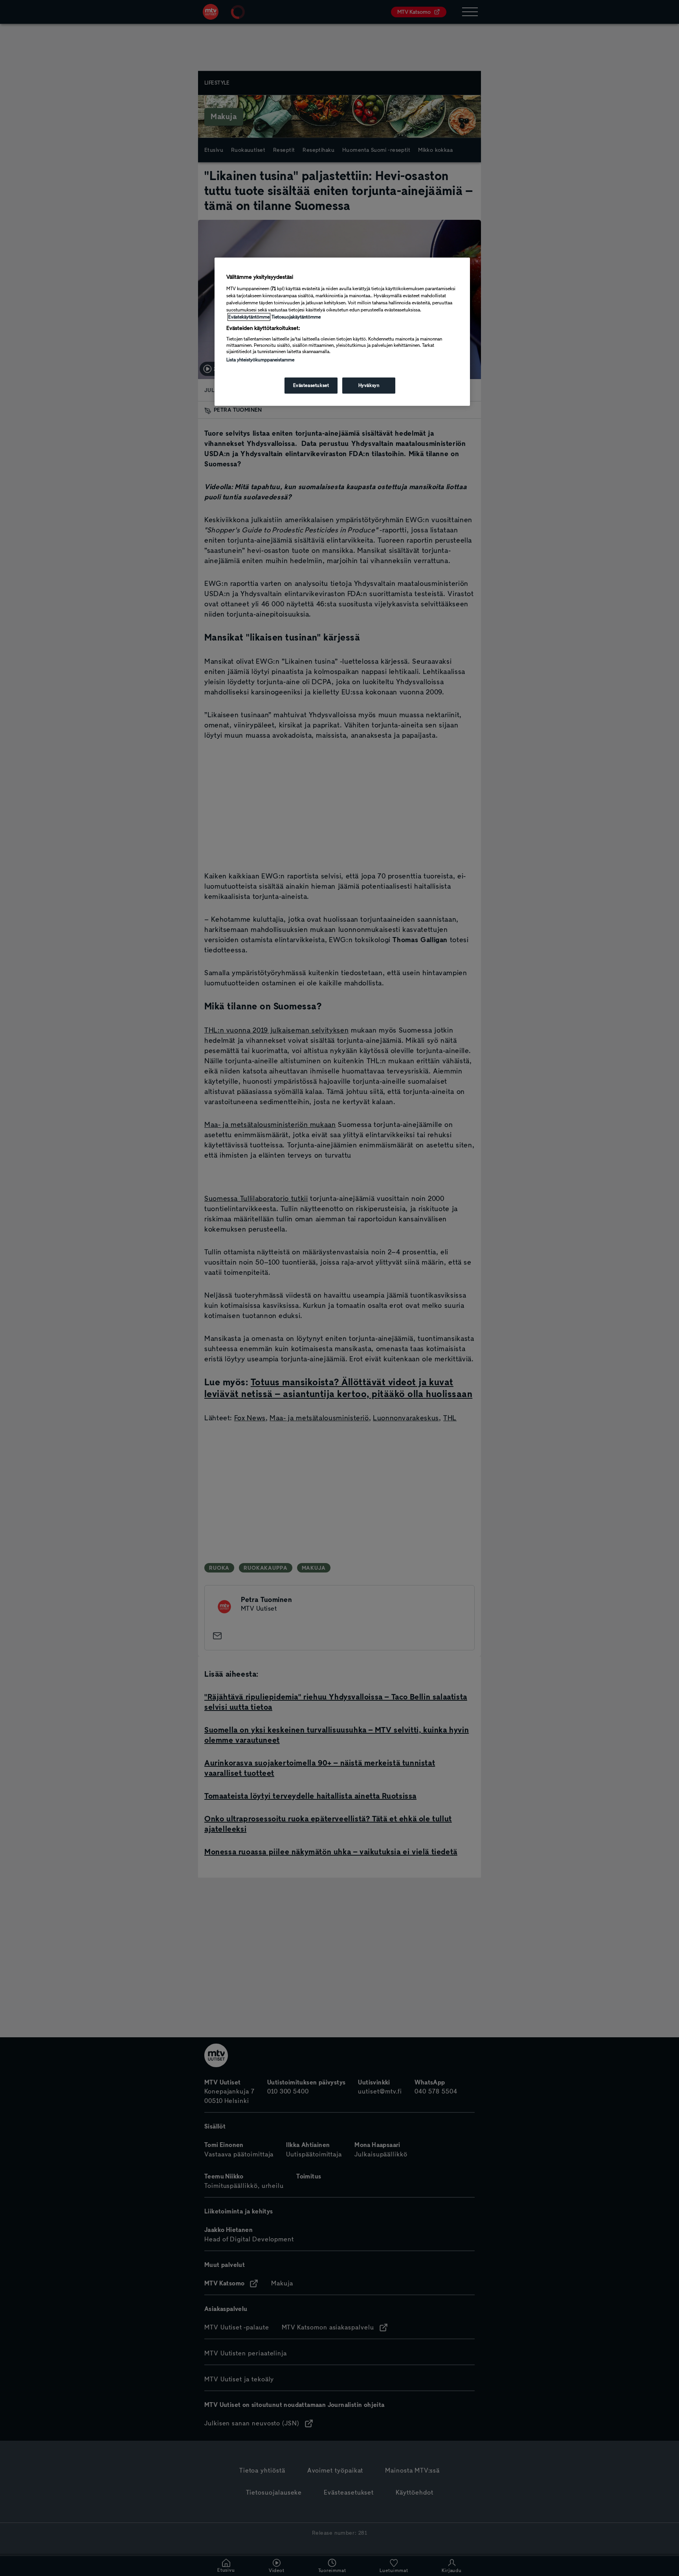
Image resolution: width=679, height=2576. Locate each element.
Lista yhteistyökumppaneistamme (260, 360)
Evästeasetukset (311, 385)
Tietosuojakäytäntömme (296, 317)
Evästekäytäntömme (249, 317)
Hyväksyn (369, 385)
